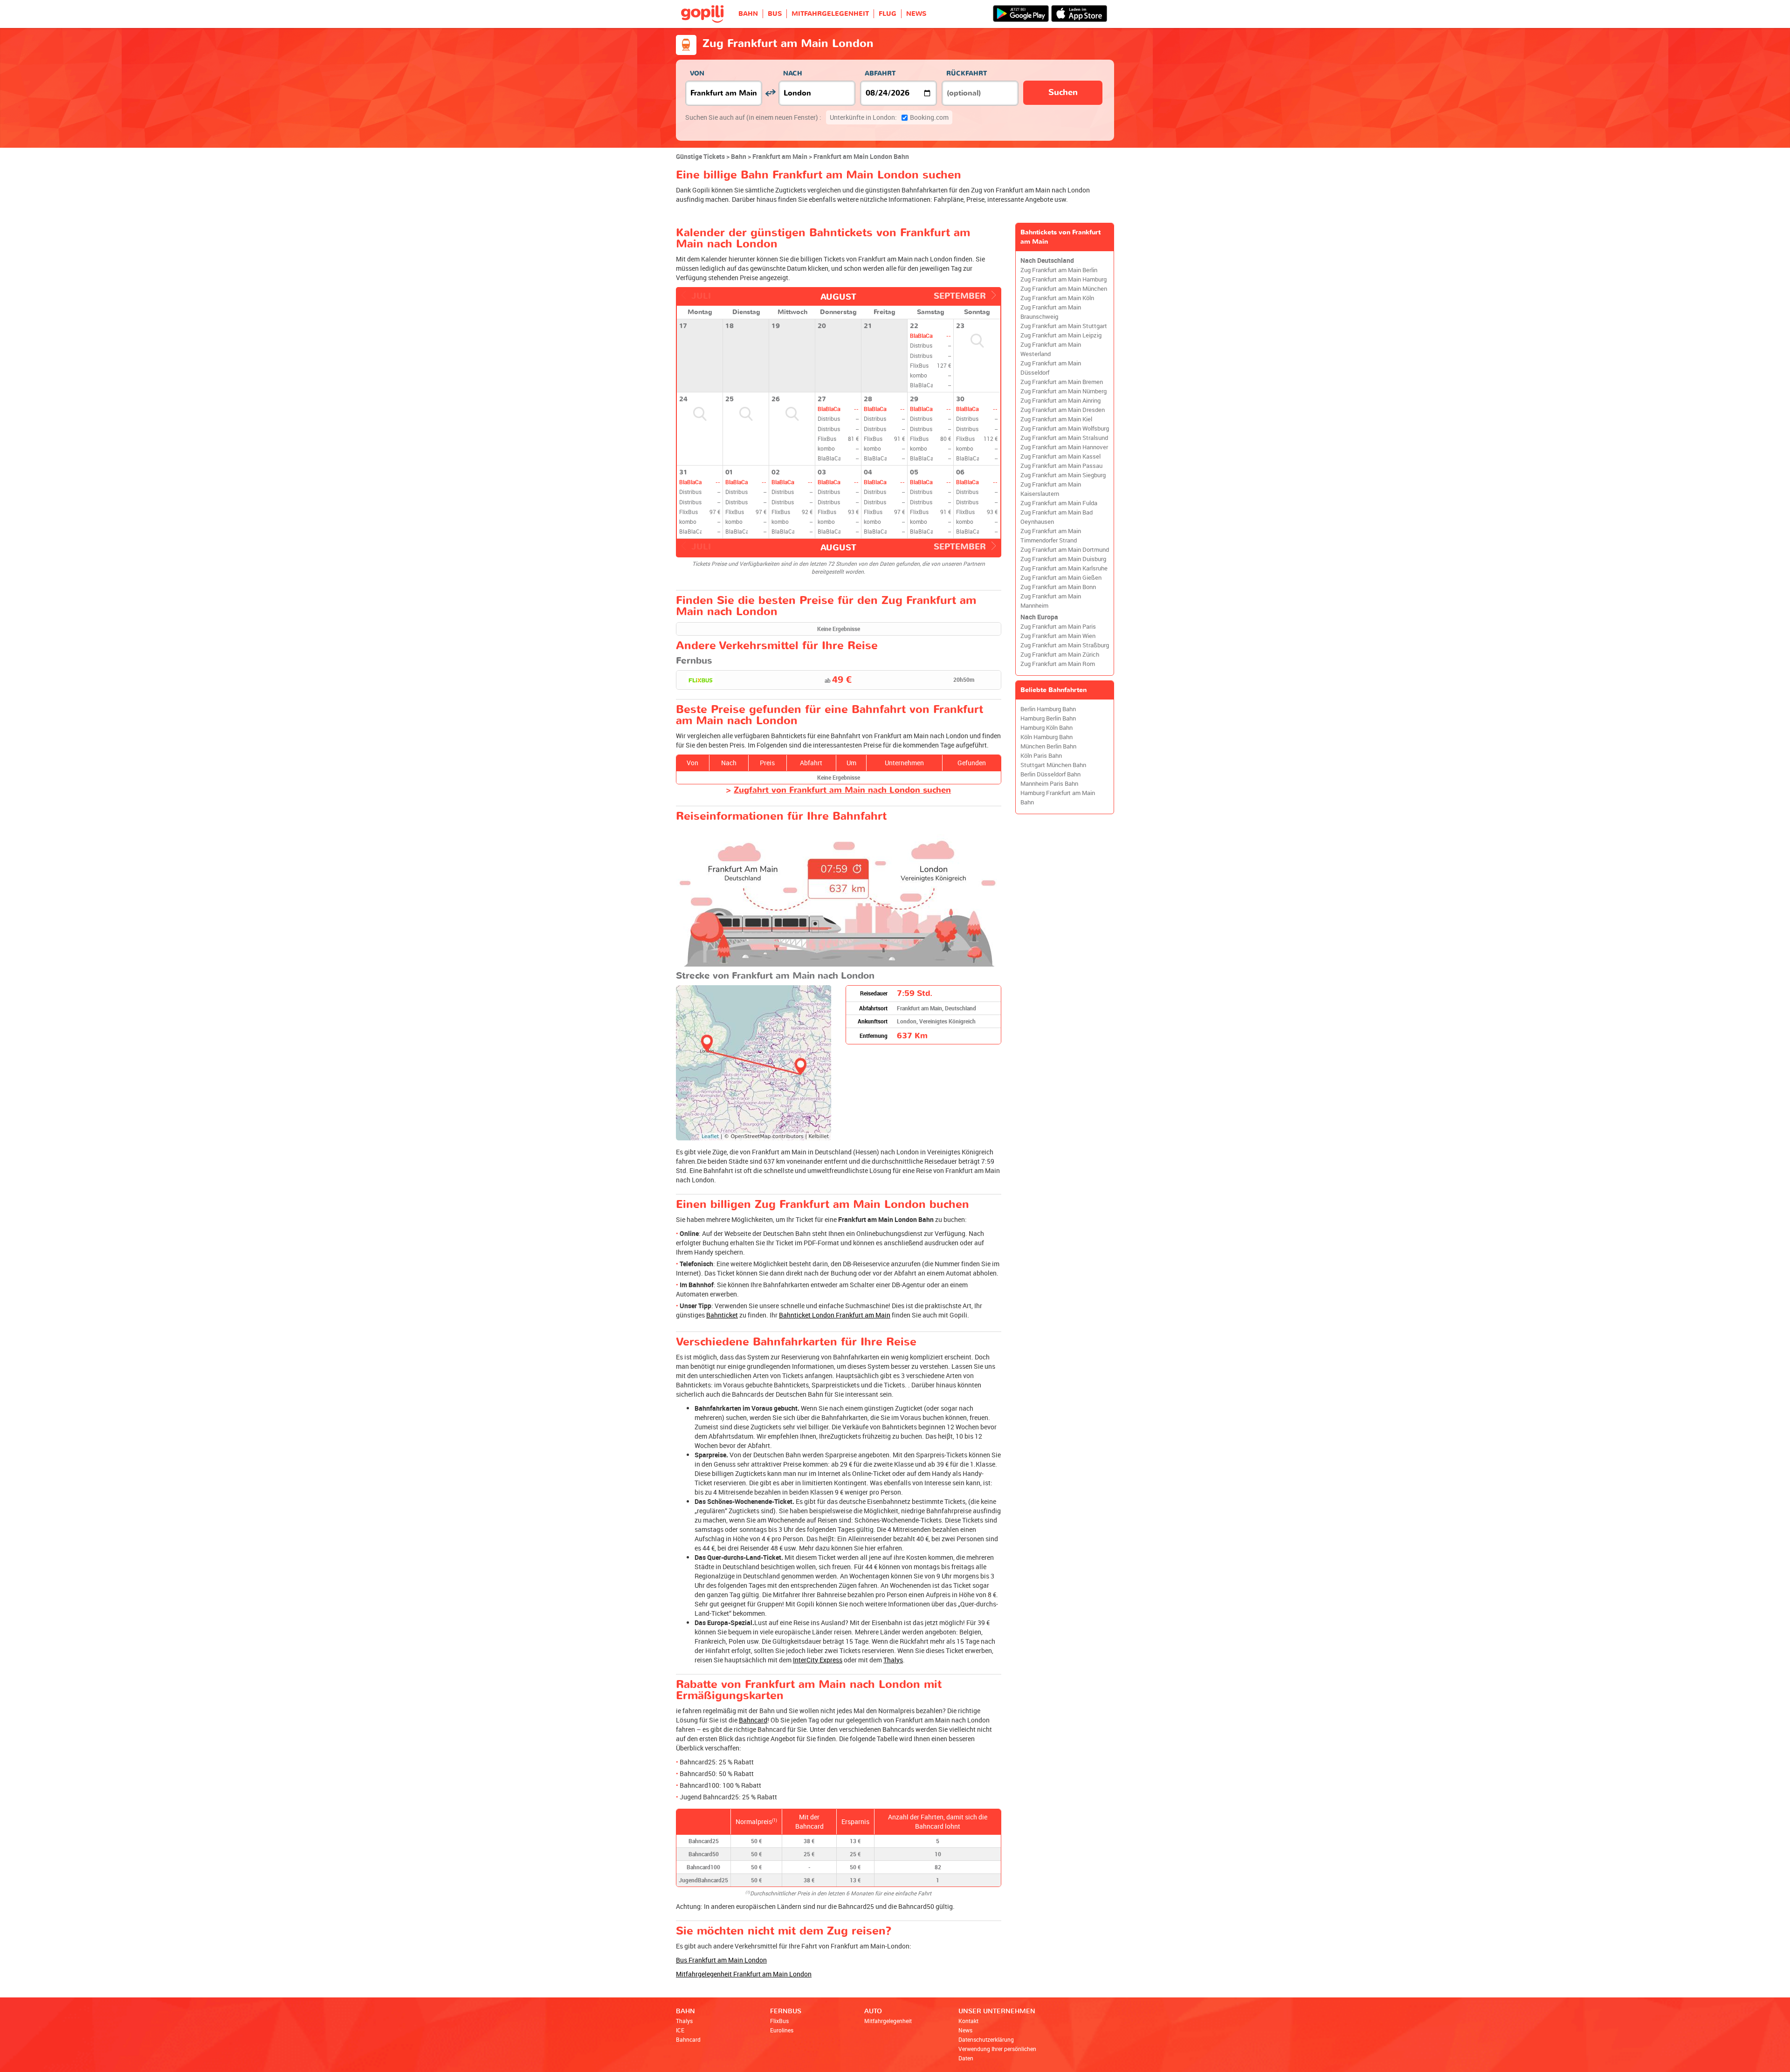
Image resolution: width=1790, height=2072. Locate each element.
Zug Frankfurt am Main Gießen (1061, 578)
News (965, 2030)
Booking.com (889, 117)
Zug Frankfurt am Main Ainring (1060, 401)
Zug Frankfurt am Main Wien (1058, 636)
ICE (680, 2030)
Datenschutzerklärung (986, 2039)
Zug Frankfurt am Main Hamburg (1064, 279)
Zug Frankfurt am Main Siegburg (1063, 475)
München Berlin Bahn (1048, 746)
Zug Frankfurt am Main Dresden (1063, 410)
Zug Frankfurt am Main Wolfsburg (1065, 429)
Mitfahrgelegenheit (888, 2021)
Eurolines (782, 2030)
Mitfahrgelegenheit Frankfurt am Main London (744, 1974)
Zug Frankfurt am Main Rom (1058, 664)
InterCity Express (818, 1660)
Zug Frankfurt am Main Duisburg (1063, 559)
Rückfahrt (967, 73)
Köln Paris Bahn (1041, 756)
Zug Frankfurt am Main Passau (1061, 466)
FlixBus (779, 2021)
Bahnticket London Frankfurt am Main (835, 1315)
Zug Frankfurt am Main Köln (1057, 298)
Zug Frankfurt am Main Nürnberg (1064, 391)
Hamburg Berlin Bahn (1048, 718)
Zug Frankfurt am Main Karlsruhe (1064, 568)
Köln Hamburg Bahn (1046, 737)
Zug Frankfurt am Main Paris (1058, 627)
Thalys (893, 1660)
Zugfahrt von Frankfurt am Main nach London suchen (842, 790)
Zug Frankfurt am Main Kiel (1056, 419)
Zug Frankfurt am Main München (1064, 289)
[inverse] (770, 93)
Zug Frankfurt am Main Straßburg (1065, 645)
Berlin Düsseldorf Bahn (1050, 774)
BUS (775, 14)
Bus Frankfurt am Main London (721, 1960)
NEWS (916, 14)
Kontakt (968, 2021)
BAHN (748, 14)
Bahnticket (722, 1315)
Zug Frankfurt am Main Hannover (1064, 447)
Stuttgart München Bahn (1053, 765)
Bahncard (753, 1720)
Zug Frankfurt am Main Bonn (1058, 587)
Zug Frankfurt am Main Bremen (1062, 382)
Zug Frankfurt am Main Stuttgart (1064, 326)
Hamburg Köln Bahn (1046, 728)
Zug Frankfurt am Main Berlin (1059, 270)
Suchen (1063, 93)
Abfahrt (880, 73)
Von (697, 73)
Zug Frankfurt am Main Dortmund (1065, 550)
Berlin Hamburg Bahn (1048, 709)
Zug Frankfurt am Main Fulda (1059, 503)
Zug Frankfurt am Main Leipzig (1061, 335)
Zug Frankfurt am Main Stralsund (1064, 438)
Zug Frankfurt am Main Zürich (1060, 655)
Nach (793, 73)
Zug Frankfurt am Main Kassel (1060, 456)
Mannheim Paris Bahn (1049, 784)
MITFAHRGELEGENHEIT (830, 14)
